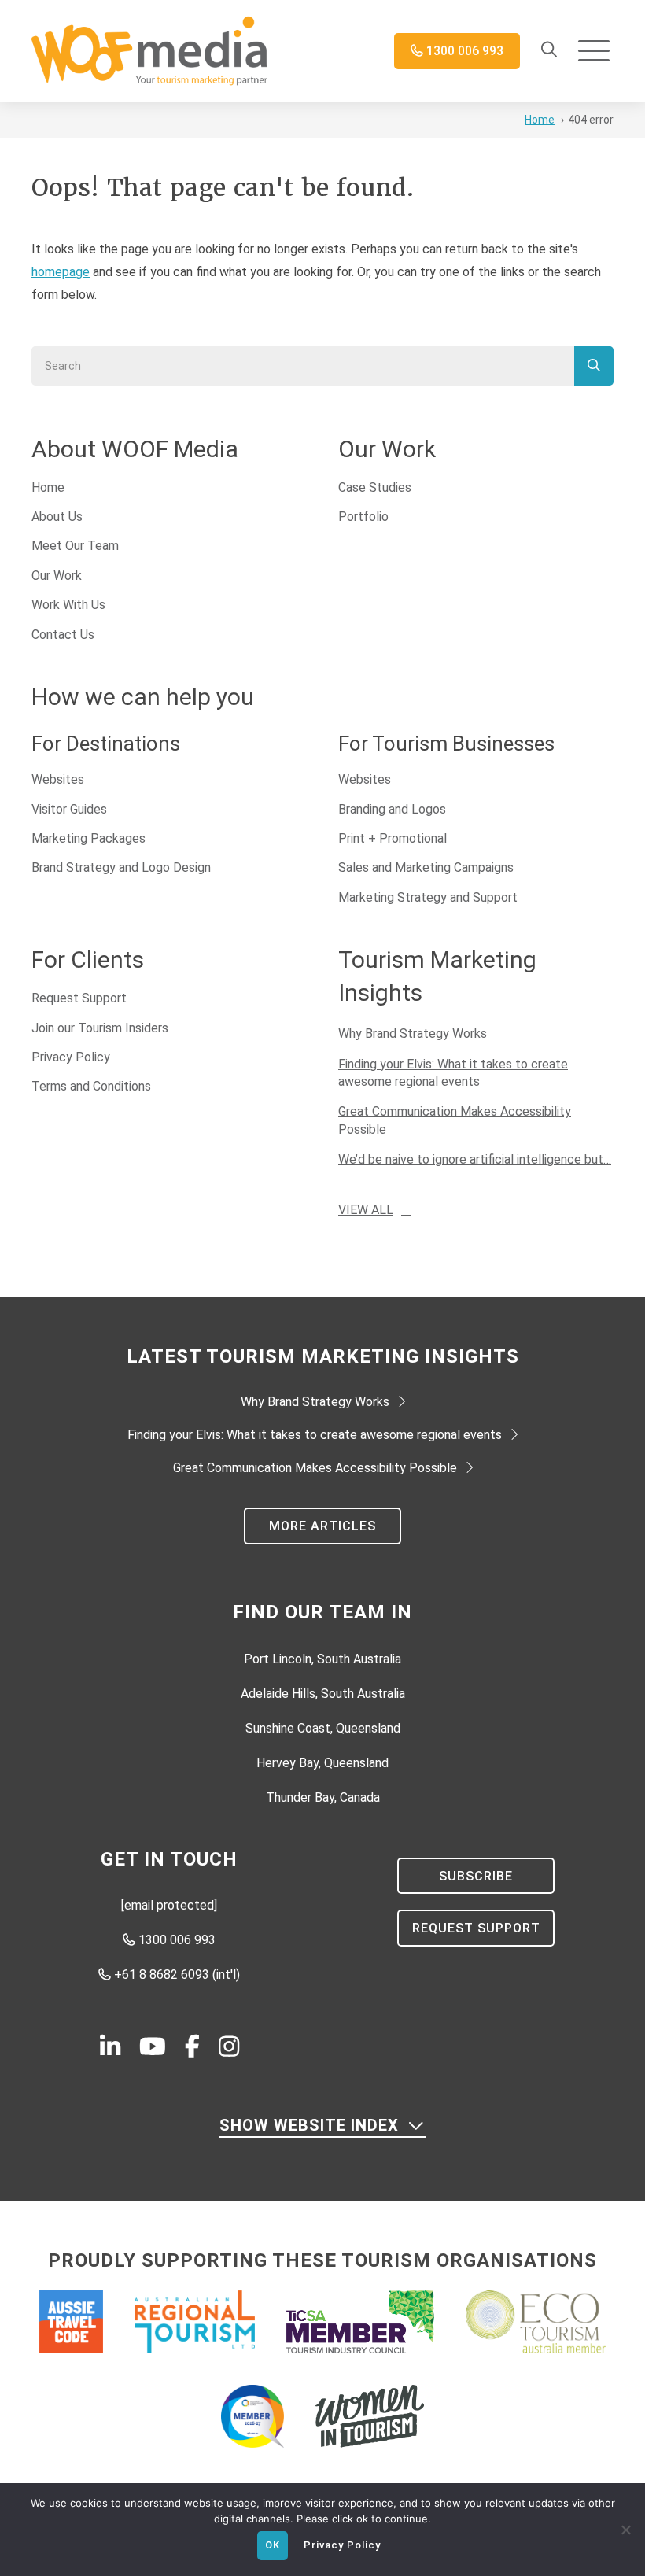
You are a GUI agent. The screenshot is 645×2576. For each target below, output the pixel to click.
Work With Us (68, 605)
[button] (594, 52)
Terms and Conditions (91, 1086)
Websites (58, 779)
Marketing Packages (88, 838)
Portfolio (363, 517)
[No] (625, 2528)
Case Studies (375, 487)
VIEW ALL (366, 1210)
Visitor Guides (69, 809)
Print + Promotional (393, 838)
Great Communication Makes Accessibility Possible (315, 1468)
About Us (57, 517)
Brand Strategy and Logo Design (121, 867)
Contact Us (63, 635)
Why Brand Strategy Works (413, 1033)
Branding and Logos (392, 809)
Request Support (79, 998)
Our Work (57, 576)
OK (273, 2545)
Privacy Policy (71, 1057)
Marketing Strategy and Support (428, 897)
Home (48, 487)
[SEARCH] (594, 366)
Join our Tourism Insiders (100, 1028)
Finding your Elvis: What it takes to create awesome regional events (315, 1435)
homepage (61, 272)
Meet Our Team (75, 546)
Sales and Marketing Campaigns (426, 867)
